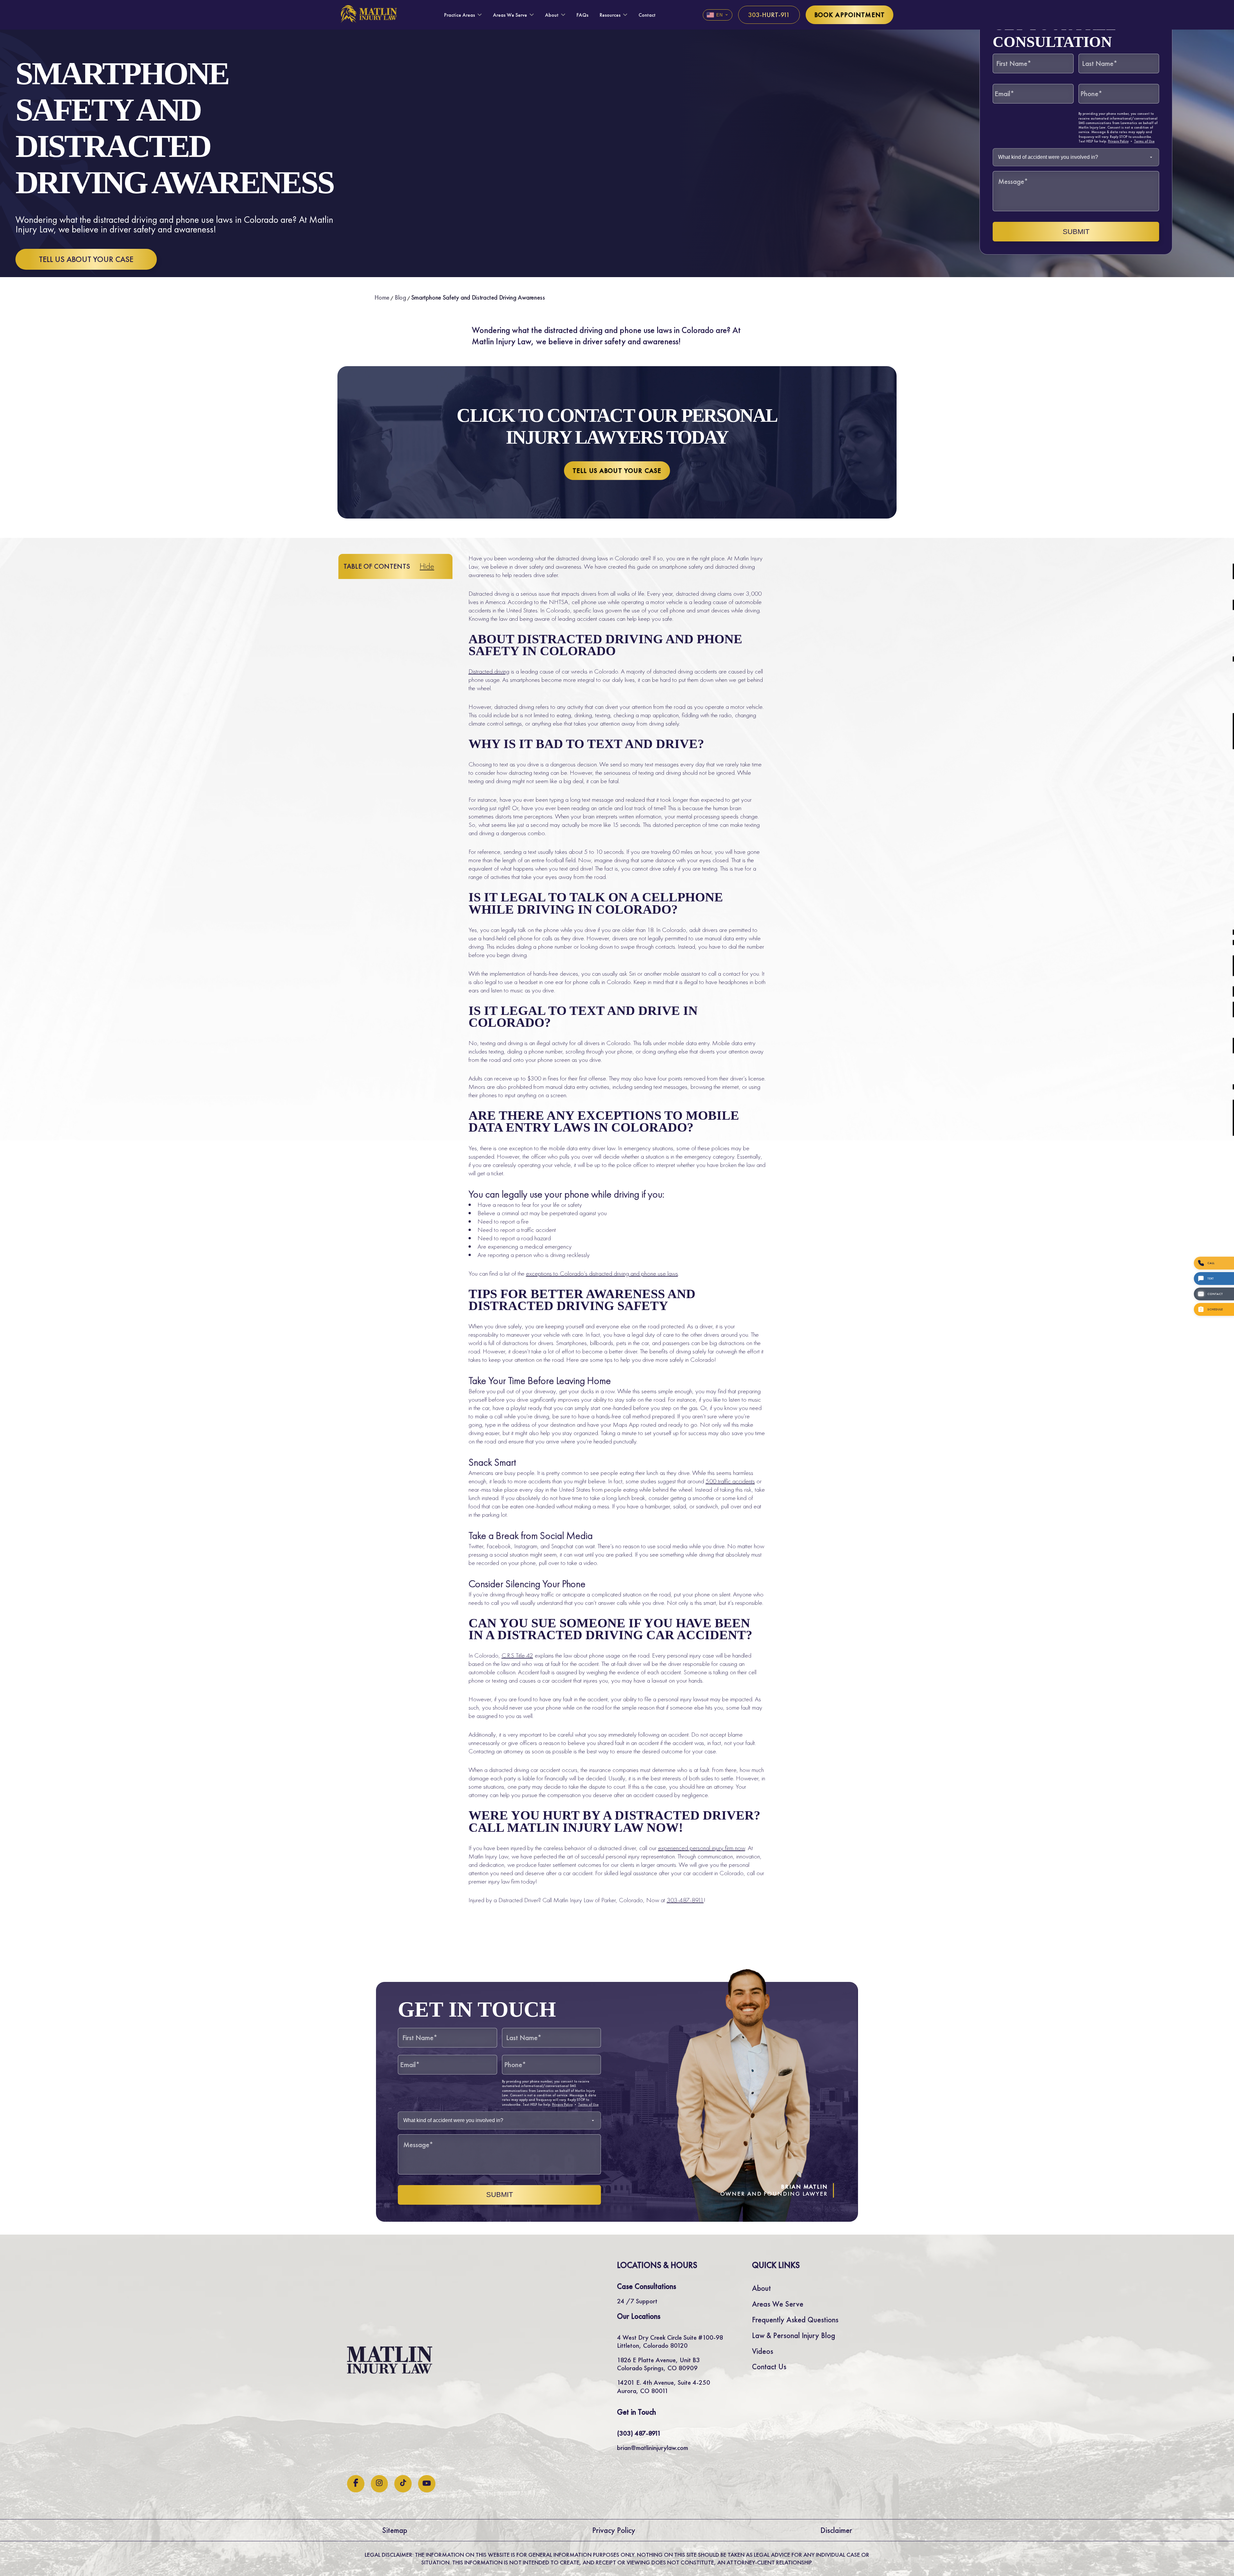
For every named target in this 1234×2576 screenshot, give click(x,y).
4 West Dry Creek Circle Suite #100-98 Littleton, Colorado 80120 (670, 2341)
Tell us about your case (86, 259)
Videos (763, 2351)
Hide (427, 566)
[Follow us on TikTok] (403, 2484)
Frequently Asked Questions (795, 2320)
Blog (400, 297)
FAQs (582, 15)
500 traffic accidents (730, 1481)
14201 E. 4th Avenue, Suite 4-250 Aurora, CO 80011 (664, 2386)
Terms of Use (1144, 141)
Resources (610, 15)
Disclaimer (836, 2530)
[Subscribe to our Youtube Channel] (427, 2484)
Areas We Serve (510, 15)
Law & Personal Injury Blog (794, 2335)
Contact (647, 15)
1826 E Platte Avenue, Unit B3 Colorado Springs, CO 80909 (658, 2364)
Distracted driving (489, 671)
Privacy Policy (1118, 141)
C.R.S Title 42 (517, 1655)
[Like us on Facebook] (356, 2484)
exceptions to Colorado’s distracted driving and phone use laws (602, 1273)
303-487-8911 (685, 1900)
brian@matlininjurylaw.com (653, 2448)
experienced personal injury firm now (702, 1848)
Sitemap (395, 2530)
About (552, 15)
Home (382, 297)
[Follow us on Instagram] (379, 2484)
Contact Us (769, 2367)
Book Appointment (849, 15)
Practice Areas (460, 15)
